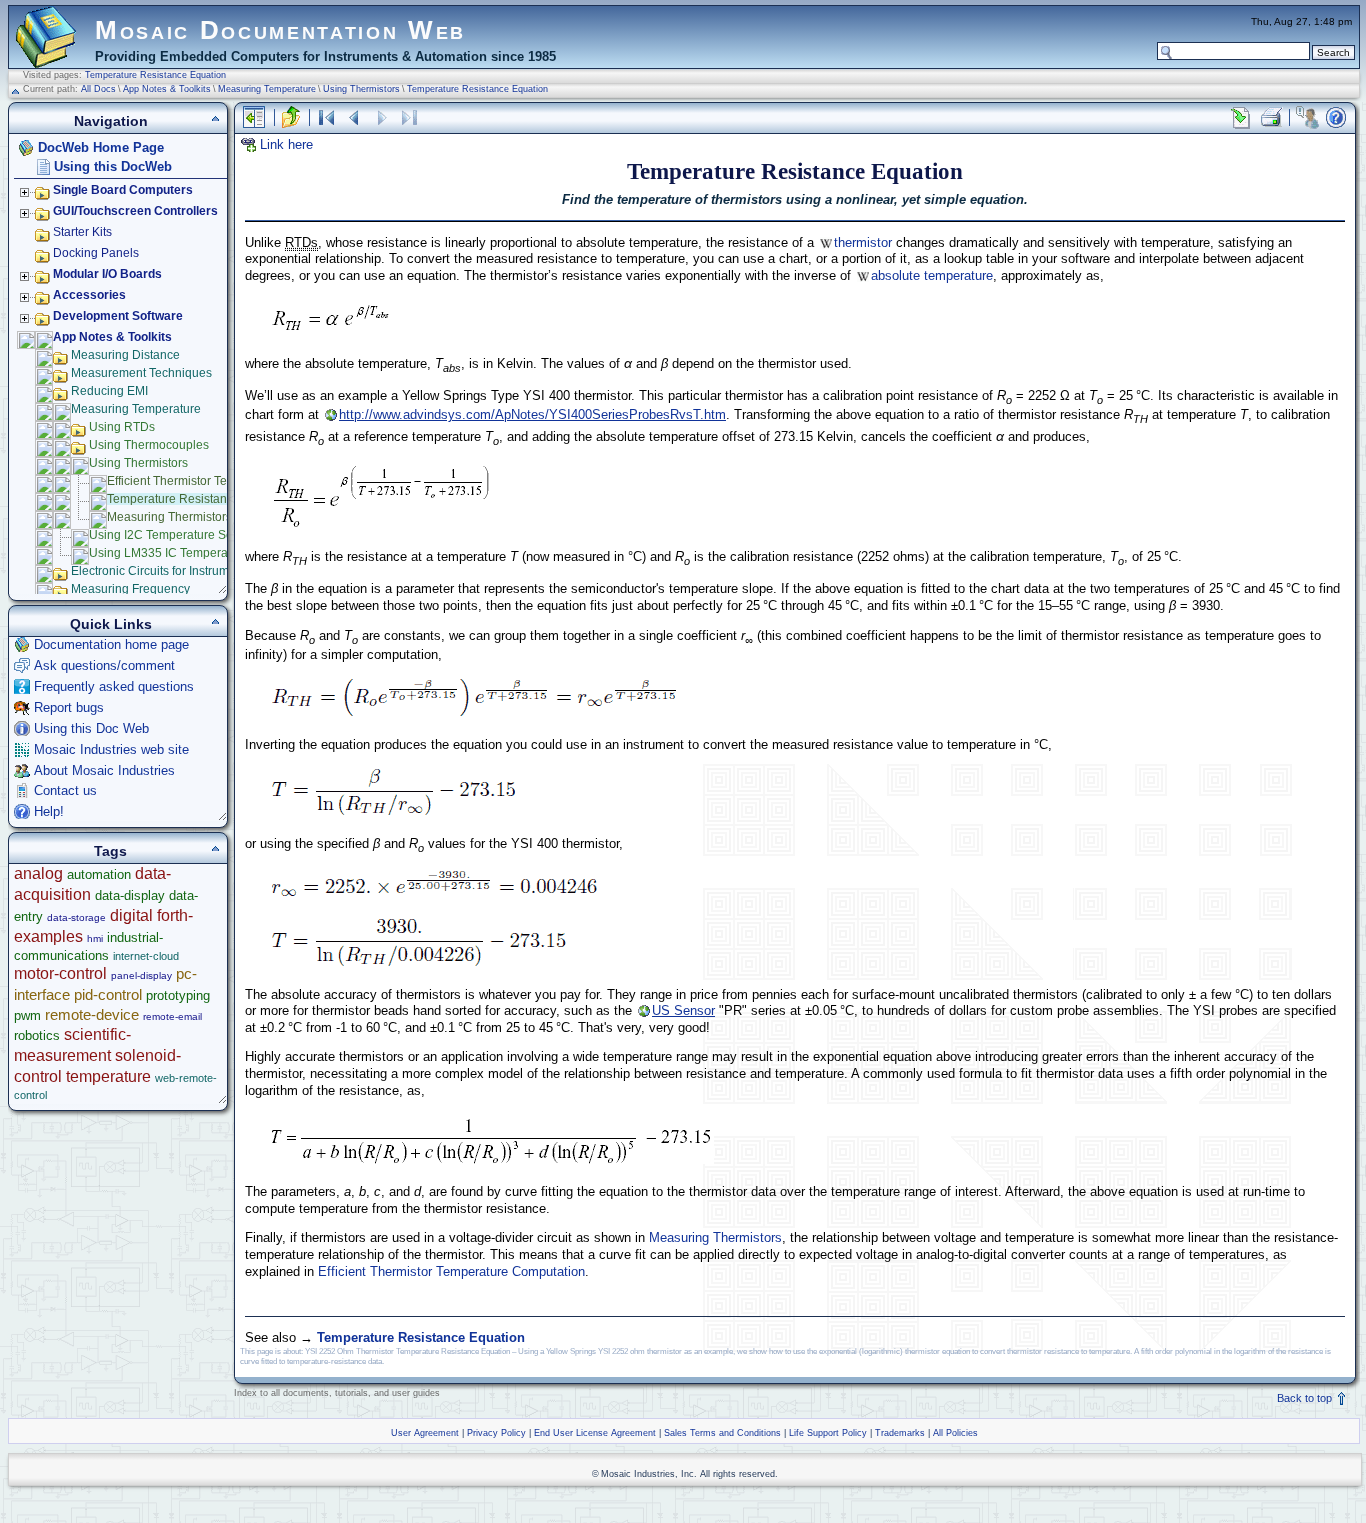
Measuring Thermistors (715, 1237)
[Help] (1336, 117)
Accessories (89, 295)
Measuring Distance (125, 355)
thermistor (863, 242)
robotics (37, 1035)
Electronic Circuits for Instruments (161, 571)
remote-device (92, 1014)
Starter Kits (82, 232)
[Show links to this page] (1241, 117)
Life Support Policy (828, 1433)
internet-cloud (146, 956)
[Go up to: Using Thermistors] (291, 117)
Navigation (111, 121)
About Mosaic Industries (104, 770)
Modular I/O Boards (107, 274)
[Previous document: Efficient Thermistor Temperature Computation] (354, 117)
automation (99, 874)
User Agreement (425, 1433)
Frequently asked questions (114, 686)
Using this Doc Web (91, 728)
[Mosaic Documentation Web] (46, 59)
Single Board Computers (123, 190)
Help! (49, 811)
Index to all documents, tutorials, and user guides (337, 1393)
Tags (110, 851)
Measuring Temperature (267, 89)
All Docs (98, 89)
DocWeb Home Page (101, 147)
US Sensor (683, 1010)
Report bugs (69, 707)
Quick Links (111, 624)
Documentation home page (111, 644)
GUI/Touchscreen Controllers (135, 211)
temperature (108, 1076)
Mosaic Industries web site (111, 749)
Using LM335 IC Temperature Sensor (190, 553)
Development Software (118, 316)
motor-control (60, 973)
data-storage (76, 917)
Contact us (65, 790)
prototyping (178, 995)
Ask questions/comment (104, 665)
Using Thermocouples (149, 445)
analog (38, 873)
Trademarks (900, 1433)
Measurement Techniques (141, 373)
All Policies (955, 1433)
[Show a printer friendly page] (1270, 117)
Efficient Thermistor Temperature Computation (451, 1271)
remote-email (172, 1016)
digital (131, 915)
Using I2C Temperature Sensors (176, 535)
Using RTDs (122, 427)
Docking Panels (96, 253)
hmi (95, 938)
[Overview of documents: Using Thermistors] (326, 117)
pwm (27, 1015)
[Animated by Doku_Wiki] (1317, 1469)
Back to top (1306, 1398)
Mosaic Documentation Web (280, 30)
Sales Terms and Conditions (722, 1433)
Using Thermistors (361, 89)
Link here (286, 144)
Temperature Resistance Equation (155, 75)
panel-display (141, 975)
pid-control (108, 994)
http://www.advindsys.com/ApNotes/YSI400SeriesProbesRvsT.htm (532, 414)
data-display (130, 895)
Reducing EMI (109, 391)
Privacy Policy (496, 1433)
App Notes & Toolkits (167, 89)
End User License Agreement (595, 1433)
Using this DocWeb (113, 166)
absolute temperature (932, 275)
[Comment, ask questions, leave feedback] (1307, 117)
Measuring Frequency (130, 589)
